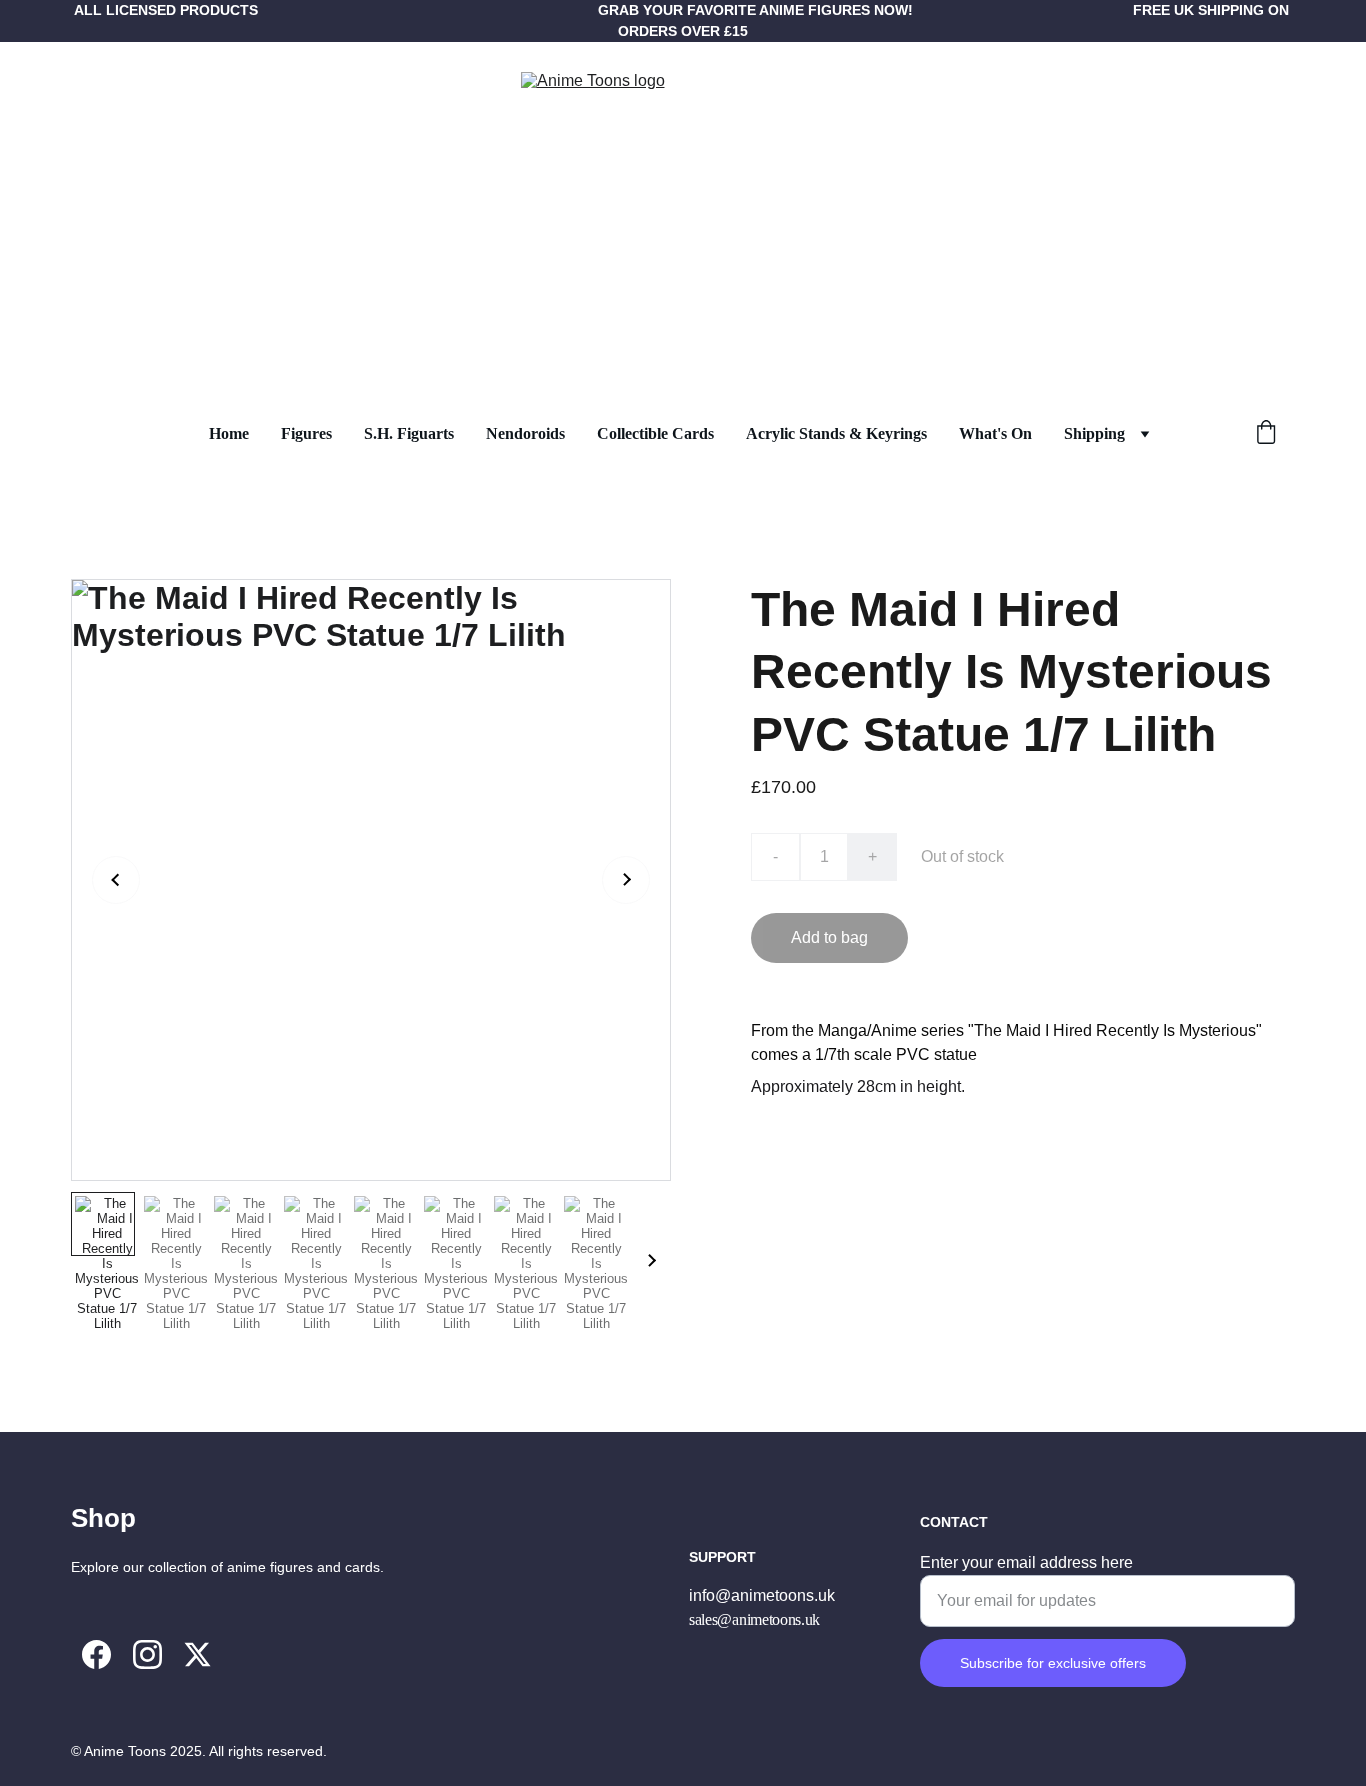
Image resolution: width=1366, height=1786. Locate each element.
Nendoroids (525, 433)
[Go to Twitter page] (197, 1654)
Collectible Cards (655, 433)
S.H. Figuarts (409, 433)
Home (229, 433)
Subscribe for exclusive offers (1053, 1663)
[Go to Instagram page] (147, 1654)
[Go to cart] (1266, 434)
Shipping (1094, 433)
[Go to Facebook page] (96, 1654)
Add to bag (829, 937)
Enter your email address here (1026, 1562)
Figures (306, 433)
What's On (995, 433)
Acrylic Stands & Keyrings (836, 433)
